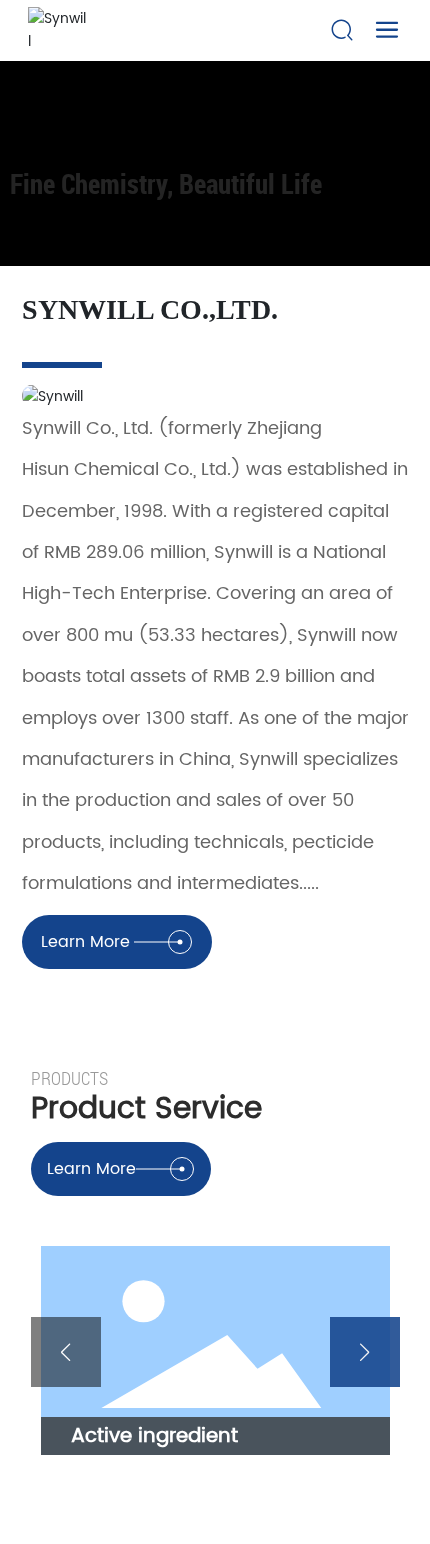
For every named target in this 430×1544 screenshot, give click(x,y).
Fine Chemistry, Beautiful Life (166, 176)
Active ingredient (154, 1436)
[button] (66, 1352)
